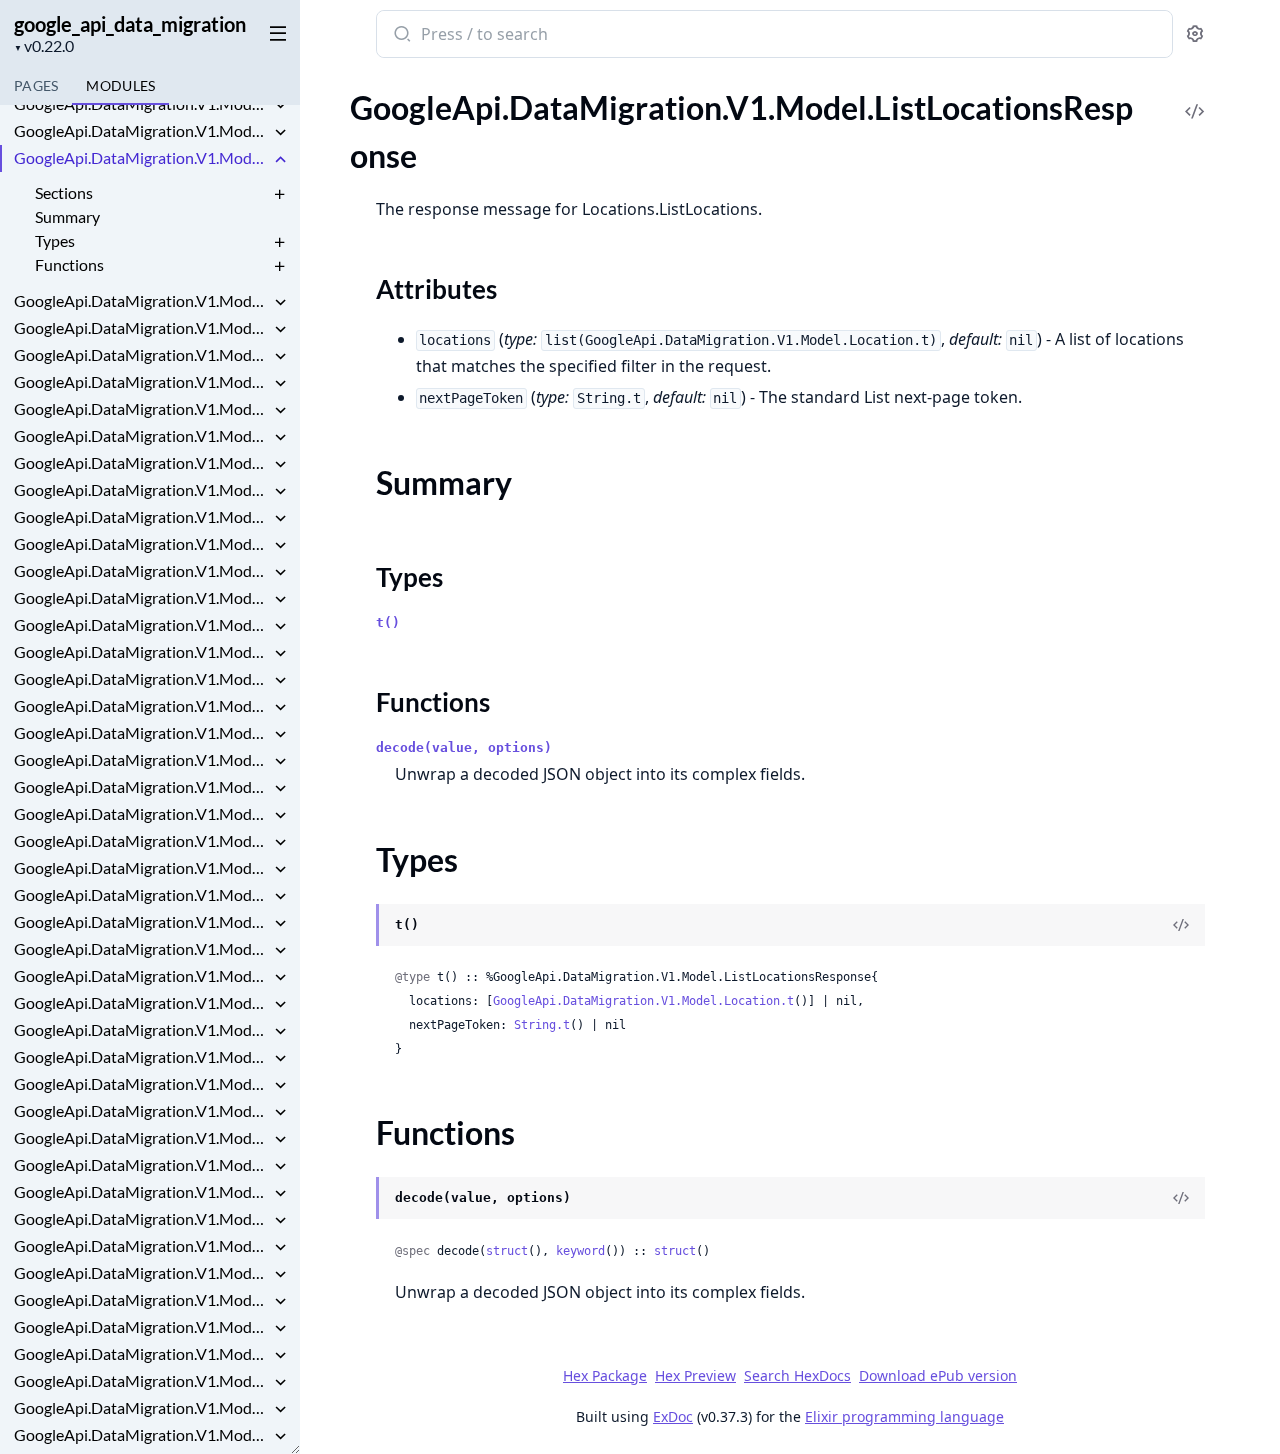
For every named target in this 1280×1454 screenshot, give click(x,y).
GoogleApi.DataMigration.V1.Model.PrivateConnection (142, 1191)
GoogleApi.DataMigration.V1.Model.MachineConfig (142, 543)
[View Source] (1195, 97)
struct (507, 1251)
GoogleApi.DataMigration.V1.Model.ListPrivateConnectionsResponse (142, 408)
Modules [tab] (120, 85)
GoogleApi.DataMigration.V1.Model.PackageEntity (142, 1002)
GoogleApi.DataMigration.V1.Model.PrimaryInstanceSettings (142, 1164)
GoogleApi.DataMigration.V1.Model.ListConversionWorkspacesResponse (142, 130)
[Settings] (1195, 34)
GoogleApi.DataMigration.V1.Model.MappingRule (142, 570)
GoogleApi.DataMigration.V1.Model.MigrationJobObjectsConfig (142, 705)
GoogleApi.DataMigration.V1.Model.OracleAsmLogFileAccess (142, 894)
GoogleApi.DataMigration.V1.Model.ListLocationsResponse (142, 157)
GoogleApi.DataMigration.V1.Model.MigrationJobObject (142, 678)
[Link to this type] (356, 927)
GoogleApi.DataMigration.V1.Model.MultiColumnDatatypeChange (142, 759)
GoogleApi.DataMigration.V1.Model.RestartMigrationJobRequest (142, 1299)
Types (55, 240)
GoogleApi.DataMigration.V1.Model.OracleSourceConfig (142, 948)
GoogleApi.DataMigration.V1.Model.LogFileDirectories (142, 462)
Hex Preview (695, 1375)
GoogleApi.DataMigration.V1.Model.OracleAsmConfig (142, 867)
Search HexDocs (797, 1376)
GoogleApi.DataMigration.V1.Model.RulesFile (142, 1434)
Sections (64, 192)
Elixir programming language (904, 1416)
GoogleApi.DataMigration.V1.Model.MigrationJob (142, 651)
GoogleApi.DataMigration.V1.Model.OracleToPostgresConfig (142, 975)
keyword (580, 1251)
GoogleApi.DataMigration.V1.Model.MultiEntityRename (142, 786)
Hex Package (605, 1375)
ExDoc (673, 1416)
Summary (67, 216)
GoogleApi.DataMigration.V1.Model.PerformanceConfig (142, 1029)
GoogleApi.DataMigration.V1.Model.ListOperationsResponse (142, 381)
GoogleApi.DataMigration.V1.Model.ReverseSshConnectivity (142, 1353)
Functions (69, 264)
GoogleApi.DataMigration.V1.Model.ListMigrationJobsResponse (142, 354)
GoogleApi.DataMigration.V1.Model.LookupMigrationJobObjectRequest (142, 516)
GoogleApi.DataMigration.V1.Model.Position (142, 1083)
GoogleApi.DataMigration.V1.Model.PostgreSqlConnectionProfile (142, 1110)
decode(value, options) (464, 747)
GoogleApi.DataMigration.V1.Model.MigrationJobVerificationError (142, 732)
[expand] (280, 107)
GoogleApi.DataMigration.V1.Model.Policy (142, 1056)
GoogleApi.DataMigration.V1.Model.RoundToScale (142, 1407)
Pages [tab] (36, 85)
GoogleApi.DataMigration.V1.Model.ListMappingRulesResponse (142, 300)
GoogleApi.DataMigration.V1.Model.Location (142, 435)
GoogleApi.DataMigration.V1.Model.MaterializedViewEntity (142, 624)
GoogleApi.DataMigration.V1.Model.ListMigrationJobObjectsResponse (142, 327)
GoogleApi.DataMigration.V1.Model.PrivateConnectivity (142, 1218)
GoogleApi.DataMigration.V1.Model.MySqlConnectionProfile (142, 813)
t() (388, 622)
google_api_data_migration (130, 24)
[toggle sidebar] (274, 32)
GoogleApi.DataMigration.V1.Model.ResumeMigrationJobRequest (142, 1326)
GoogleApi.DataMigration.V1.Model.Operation (142, 840)
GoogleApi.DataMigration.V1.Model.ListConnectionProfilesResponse (142, 103)
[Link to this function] (356, 1200)
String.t (542, 1025)
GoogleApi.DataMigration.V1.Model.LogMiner (142, 489)
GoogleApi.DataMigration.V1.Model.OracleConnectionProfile (142, 921)
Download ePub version (938, 1375)
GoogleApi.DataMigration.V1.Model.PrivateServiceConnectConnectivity (142, 1245)
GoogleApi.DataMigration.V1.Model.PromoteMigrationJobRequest (142, 1272)
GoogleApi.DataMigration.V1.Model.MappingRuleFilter (142, 597)
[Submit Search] (400, 36)
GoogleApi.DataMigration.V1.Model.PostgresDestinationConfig (142, 1137)
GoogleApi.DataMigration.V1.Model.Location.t (643, 1001)
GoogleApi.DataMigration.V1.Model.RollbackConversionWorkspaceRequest (142, 1380)
